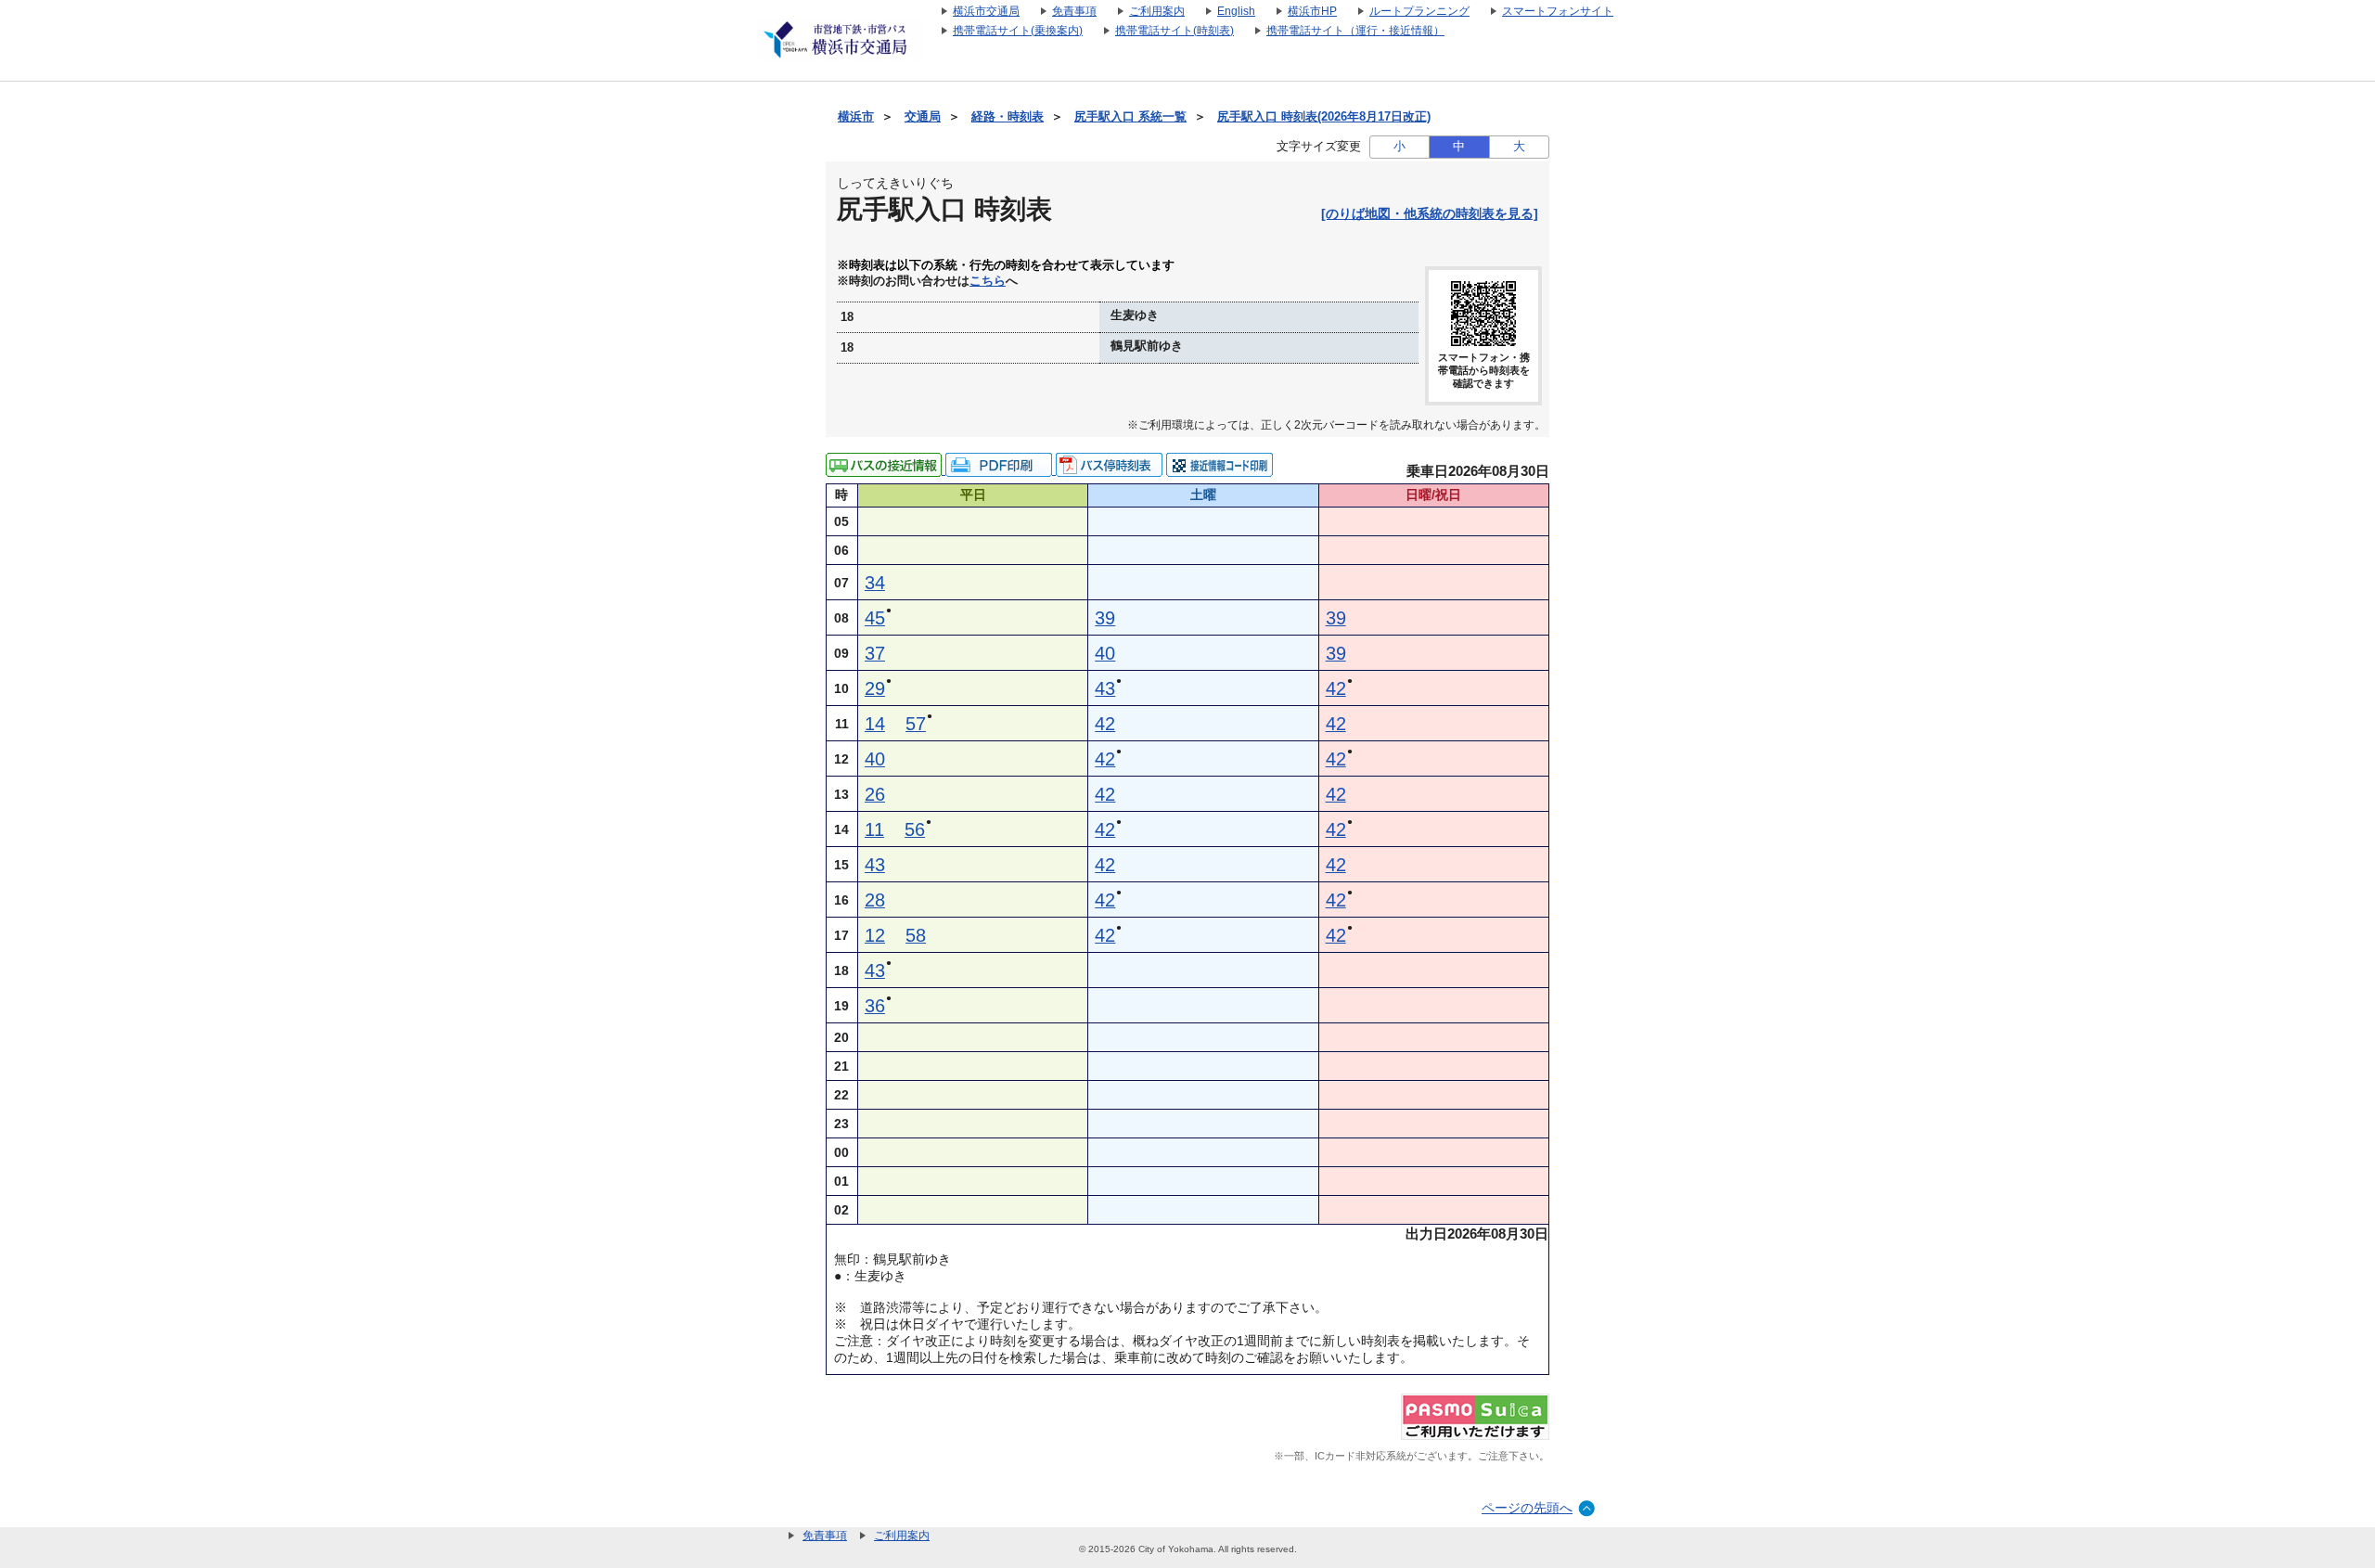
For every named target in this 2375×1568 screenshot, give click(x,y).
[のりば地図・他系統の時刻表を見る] (1430, 213)
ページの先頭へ (1527, 1508)
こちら (988, 281)
